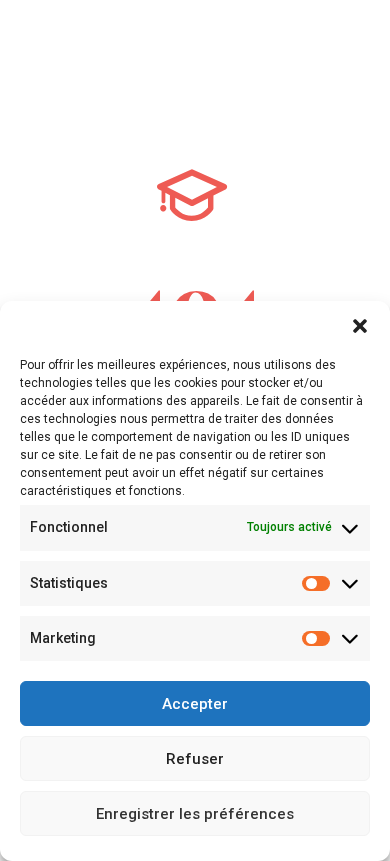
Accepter (195, 704)
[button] (360, 326)
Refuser (195, 759)
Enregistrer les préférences (195, 814)
